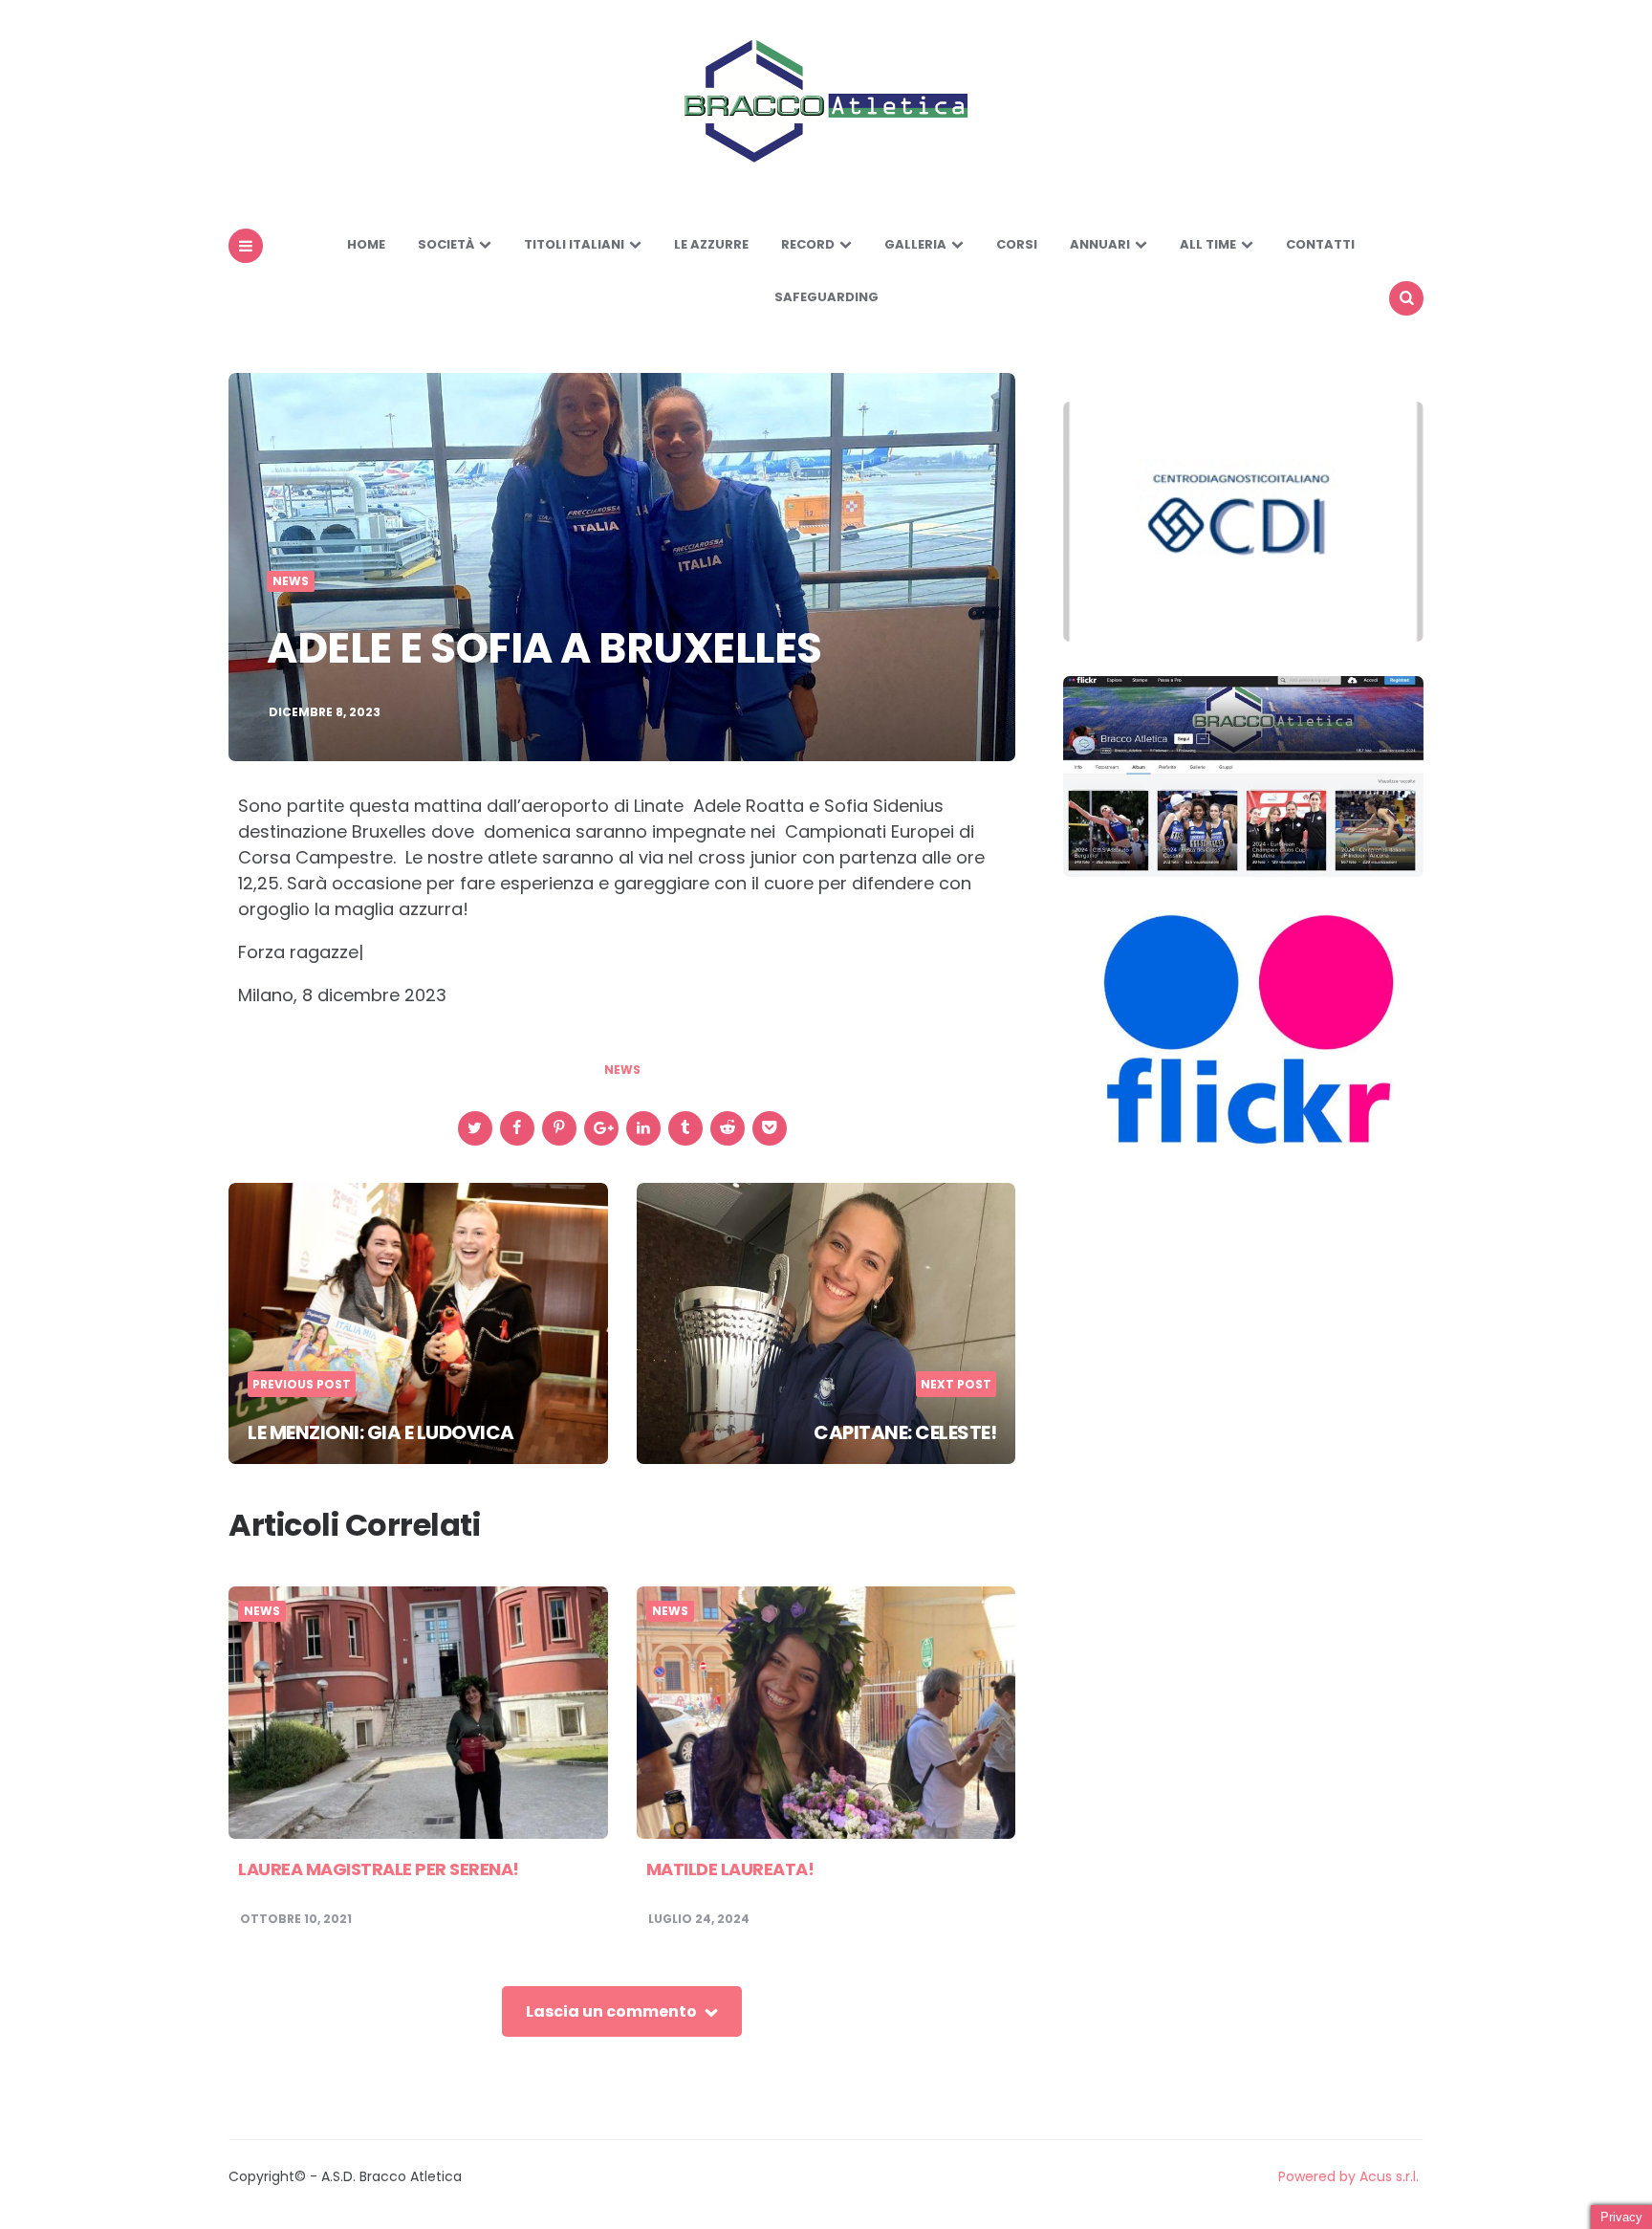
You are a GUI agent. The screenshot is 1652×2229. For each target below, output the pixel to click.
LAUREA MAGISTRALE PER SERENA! (379, 1869)
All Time (1208, 244)
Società (446, 244)
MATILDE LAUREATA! (730, 1869)
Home (366, 244)
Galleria (915, 244)
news (622, 1070)
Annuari (1100, 244)
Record (808, 244)
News (291, 581)
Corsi (1017, 244)
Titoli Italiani (574, 244)
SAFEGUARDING (826, 297)
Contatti (1320, 244)
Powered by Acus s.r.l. (1348, 2176)
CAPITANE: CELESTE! (905, 1432)
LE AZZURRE (711, 244)
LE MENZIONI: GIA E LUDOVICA (381, 1432)
